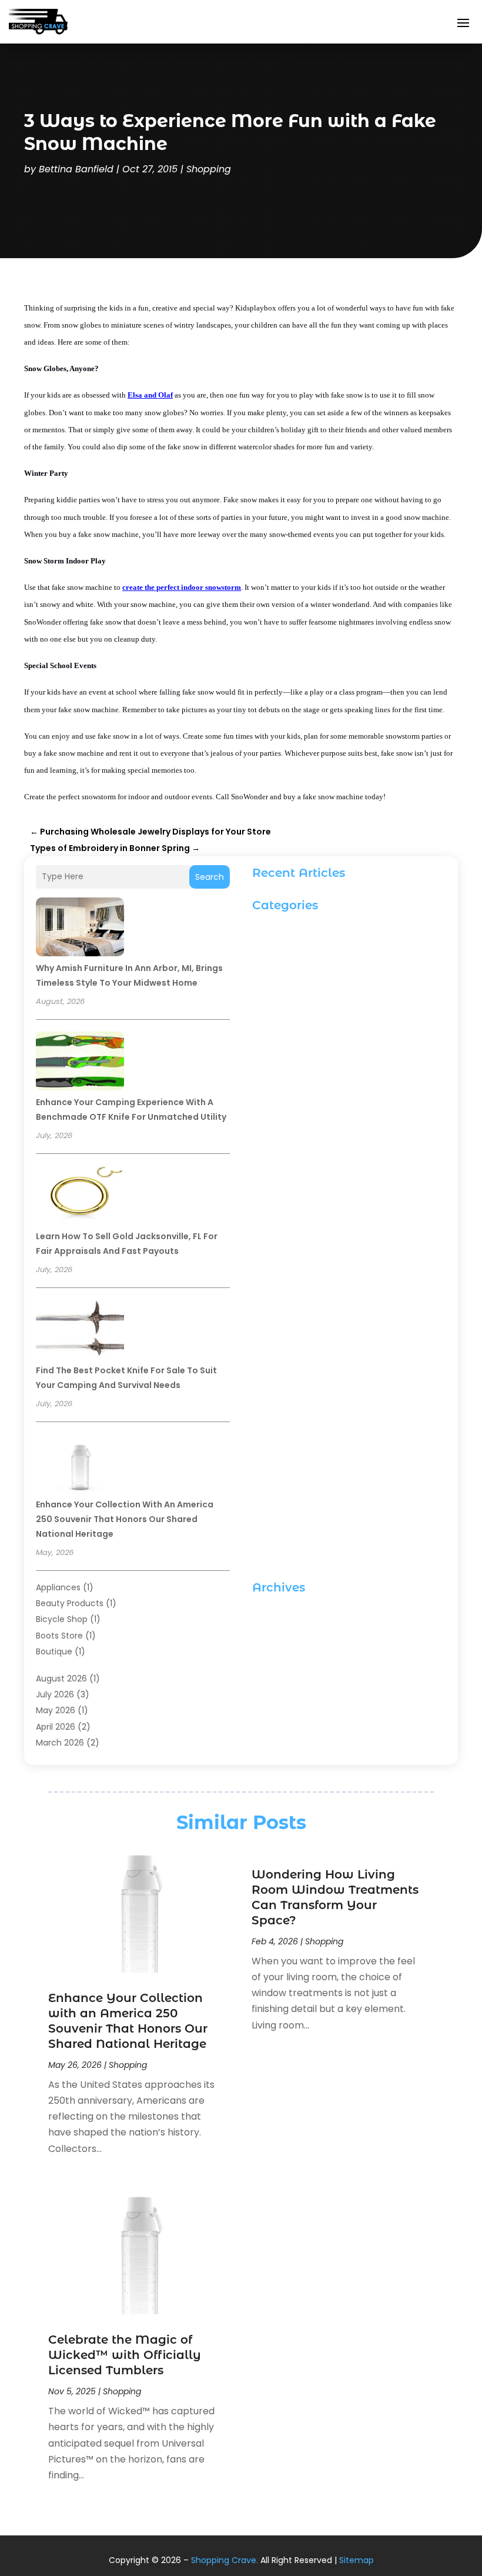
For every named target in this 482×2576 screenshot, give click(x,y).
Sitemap (357, 2560)
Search (210, 877)
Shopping (209, 169)
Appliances (58, 1587)
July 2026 (55, 1694)
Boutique (54, 1651)
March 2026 (60, 1743)
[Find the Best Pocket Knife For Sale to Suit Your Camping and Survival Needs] (80, 1331)
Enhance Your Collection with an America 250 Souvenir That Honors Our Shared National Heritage (125, 1519)
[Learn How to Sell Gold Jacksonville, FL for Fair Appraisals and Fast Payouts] (80, 1197)
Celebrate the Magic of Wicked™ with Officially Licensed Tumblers (125, 2355)
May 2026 (56, 1710)
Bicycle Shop (62, 1619)
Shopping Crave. (225, 2560)
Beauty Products (70, 1603)
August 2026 (61, 1679)
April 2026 (56, 1727)
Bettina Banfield (76, 169)
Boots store (59, 1636)
